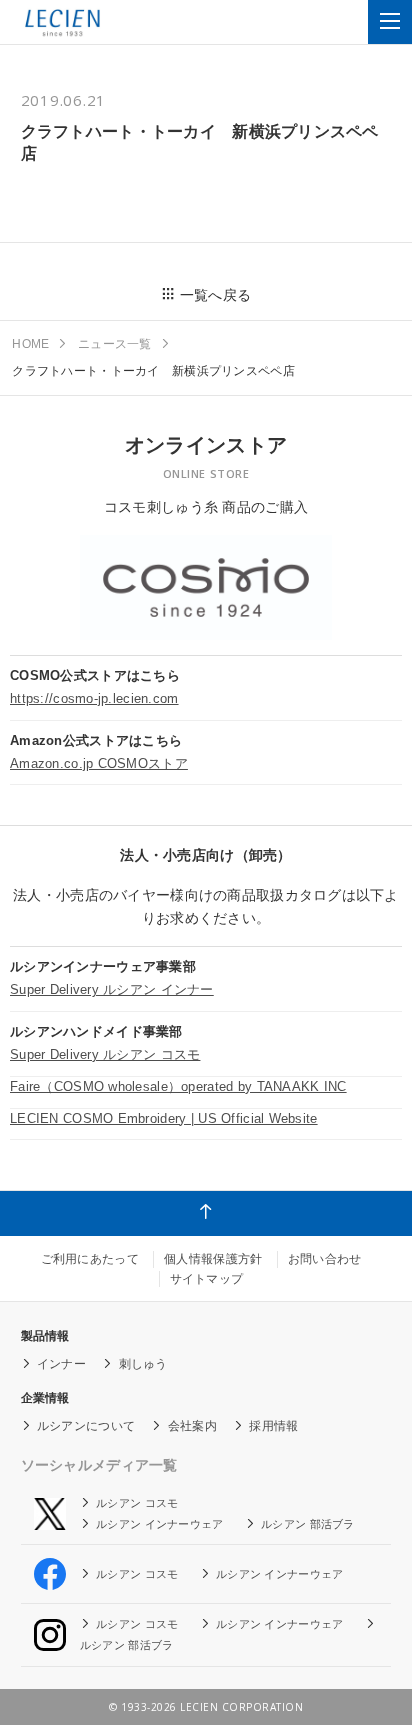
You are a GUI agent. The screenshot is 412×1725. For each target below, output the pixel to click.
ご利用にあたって (90, 1259)
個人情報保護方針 (213, 1259)
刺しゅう (143, 1364)
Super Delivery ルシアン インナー (112, 989)
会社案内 (192, 1426)
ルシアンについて (86, 1426)
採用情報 (273, 1426)
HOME (30, 344)
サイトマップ (207, 1279)
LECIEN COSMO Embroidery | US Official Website (164, 1118)
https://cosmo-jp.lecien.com (94, 698)
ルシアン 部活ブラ (308, 1524)
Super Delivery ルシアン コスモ (105, 1054)
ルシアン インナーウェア (159, 1524)
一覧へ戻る (215, 295)
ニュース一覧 (115, 344)
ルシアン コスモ (137, 1503)
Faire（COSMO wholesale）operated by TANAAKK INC (178, 1086)
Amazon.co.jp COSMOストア (99, 763)
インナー (61, 1364)
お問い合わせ (325, 1259)
